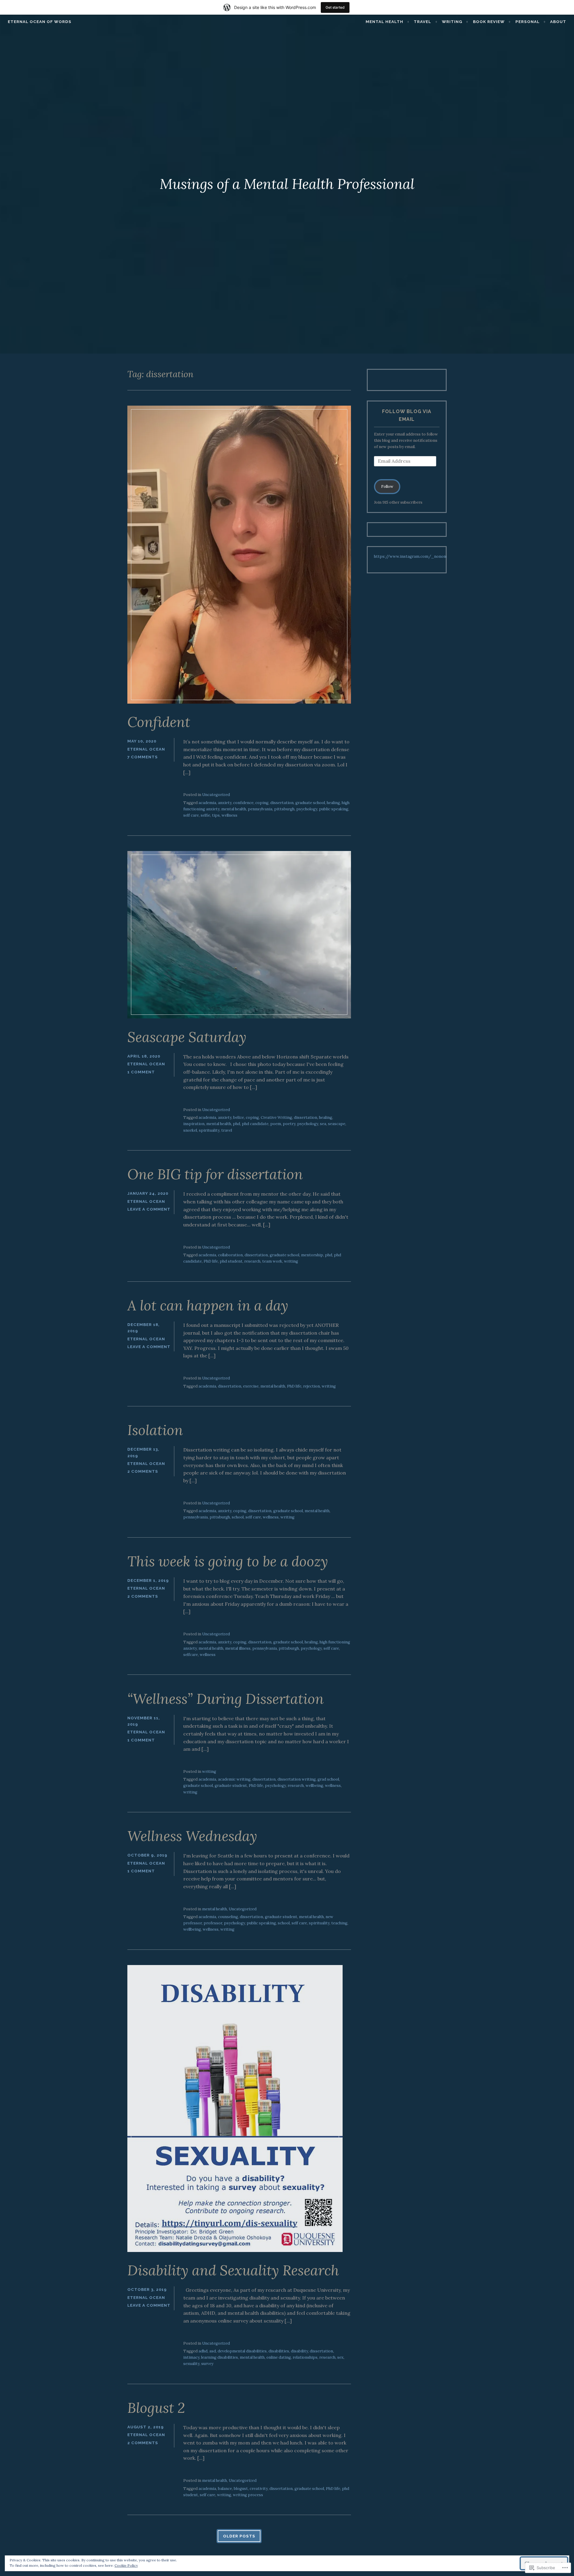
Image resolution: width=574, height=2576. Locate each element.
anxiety (225, 803)
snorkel (190, 1130)
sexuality (191, 2364)
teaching (339, 1923)
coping (262, 803)
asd (213, 2351)
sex (340, 2357)
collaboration (230, 1255)
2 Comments (143, 1471)
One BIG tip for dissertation (215, 1174)
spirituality (209, 1130)
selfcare (191, 1655)
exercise (251, 1386)
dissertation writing (297, 1779)
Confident (159, 722)
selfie (205, 815)
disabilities (279, 2351)
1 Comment (141, 1072)
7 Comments (143, 757)
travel (227, 1130)
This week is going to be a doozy (228, 1561)
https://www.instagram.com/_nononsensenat (419, 556)
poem (276, 1124)
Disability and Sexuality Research (233, 2270)
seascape (337, 1124)
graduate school (310, 803)
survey (207, 2364)
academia (207, 803)
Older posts (239, 2536)
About (558, 22)
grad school (328, 1779)
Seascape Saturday (187, 1037)
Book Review (489, 22)
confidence (243, 803)
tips (216, 815)
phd (236, 1124)
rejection (312, 1386)
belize (239, 1117)
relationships (305, 2357)
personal (528, 22)
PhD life (211, 1261)
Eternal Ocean (146, 749)
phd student (231, 1261)
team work (272, 1261)
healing (333, 803)
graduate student (231, 1786)
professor (213, 1923)
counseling (228, 1917)
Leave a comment (149, 1209)
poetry (289, 1124)
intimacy (191, 2357)
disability (299, 2351)
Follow (387, 486)
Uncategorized (216, 795)
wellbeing (314, 1786)
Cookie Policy (126, 2565)
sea (323, 1124)
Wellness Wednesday (192, 1836)
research (252, 1261)
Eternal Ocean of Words (40, 22)
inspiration (194, 1124)
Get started (335, 7)
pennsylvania (260, 809)
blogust (241, 2489)
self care (191, 815)
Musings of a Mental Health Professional (287, 184)
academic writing (234, 1779)
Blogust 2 (156, 2408)
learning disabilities (220, 2357)
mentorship (312, 1255)
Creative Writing (276, 1117)
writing (452, 22)
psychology (307, 809)
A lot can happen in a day (208, 1305)
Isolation (155, 1430)
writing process (248, 2495)
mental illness (238, 1648)
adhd (203, 2351)
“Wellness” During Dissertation (226, 1699)
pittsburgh (284, 809)
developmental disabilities (242, 2351)
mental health (384, 22)
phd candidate (255, 1124)
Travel (422, 22)
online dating (279, 2357)
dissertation (282, 803)
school (238, 1517)
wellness (229, 815)
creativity (259, 2489)
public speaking (334, 809)
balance (225, 2489)
